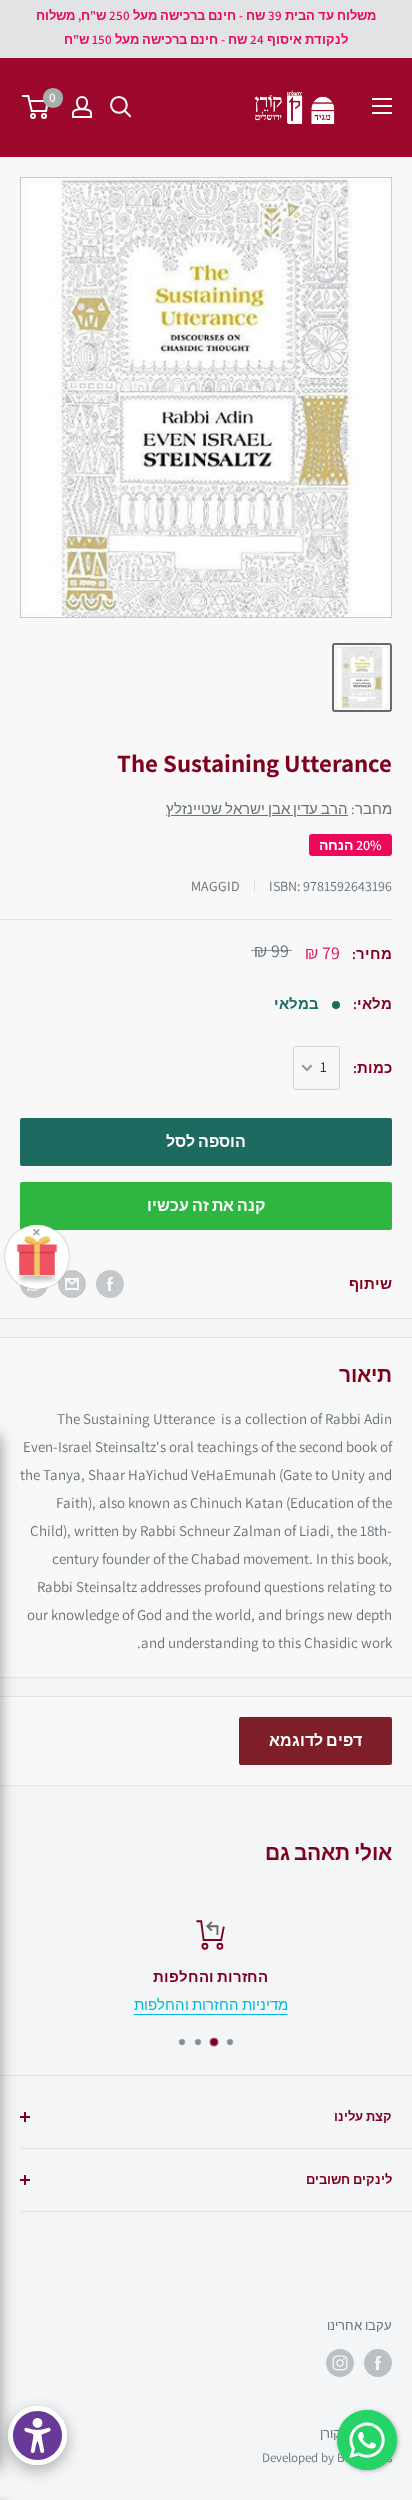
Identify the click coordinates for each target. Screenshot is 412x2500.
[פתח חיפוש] (121, 107)
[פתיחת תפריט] (382, 106)
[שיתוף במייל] (72, 1284)
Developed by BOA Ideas (327, 2457)
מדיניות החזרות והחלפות (206, 2004)
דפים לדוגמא (315, 1740)
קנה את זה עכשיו (206, 1205)
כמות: (372, 1067)
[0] (36, 107)
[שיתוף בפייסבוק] (110, 1284)
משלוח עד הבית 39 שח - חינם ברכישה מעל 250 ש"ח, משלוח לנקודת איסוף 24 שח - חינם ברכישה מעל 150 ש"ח (206, 27)
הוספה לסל (206, 1141)
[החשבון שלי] (82, 107)
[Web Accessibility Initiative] (37, 2435)
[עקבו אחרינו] (378, 2363)
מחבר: (279, 808)
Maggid (215, 886)
